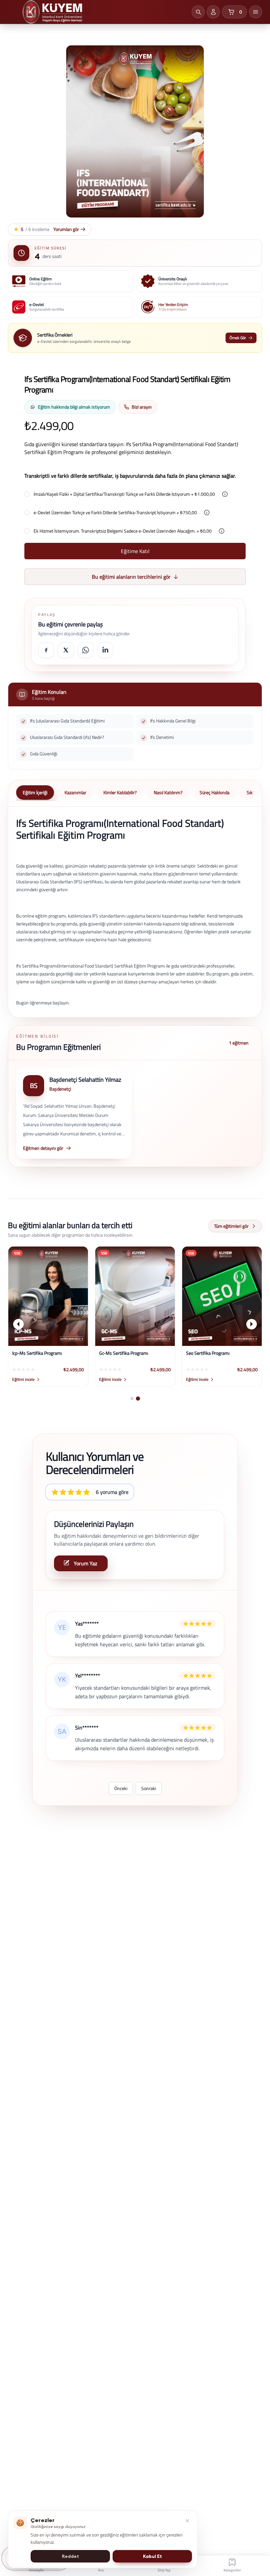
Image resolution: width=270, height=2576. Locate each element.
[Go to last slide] (18, 1324)
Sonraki (149, 1788)
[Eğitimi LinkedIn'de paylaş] (105, 650)
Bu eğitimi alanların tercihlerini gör (131, 577)
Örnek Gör (238, 338)
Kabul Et (152, 2556)
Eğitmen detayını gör (43, 1148)
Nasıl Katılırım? (168, 792)
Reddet (70, 2556)
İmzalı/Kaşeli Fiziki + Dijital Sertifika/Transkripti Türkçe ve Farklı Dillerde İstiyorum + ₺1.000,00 (124, 494)
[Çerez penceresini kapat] (187, 2521)
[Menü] (256, 12)
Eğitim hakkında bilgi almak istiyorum (74, 407)
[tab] (132, 1399)
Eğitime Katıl (135, 551)
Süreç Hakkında (215, 792)
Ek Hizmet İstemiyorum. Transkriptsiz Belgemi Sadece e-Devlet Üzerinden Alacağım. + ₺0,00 (123, 531)
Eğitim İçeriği (35, 792)
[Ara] (198, 12)
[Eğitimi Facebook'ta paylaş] (46, 650)
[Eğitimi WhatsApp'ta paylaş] (86, 650)
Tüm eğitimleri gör (231, 1226)
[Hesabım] (213, 12)
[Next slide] (252, 1324)
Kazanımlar (75, 792)
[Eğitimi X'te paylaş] (66, 650)
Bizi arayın (142, 407)
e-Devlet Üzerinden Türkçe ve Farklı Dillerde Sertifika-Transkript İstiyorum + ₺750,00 (115, 513)
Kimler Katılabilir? (120, 792)
